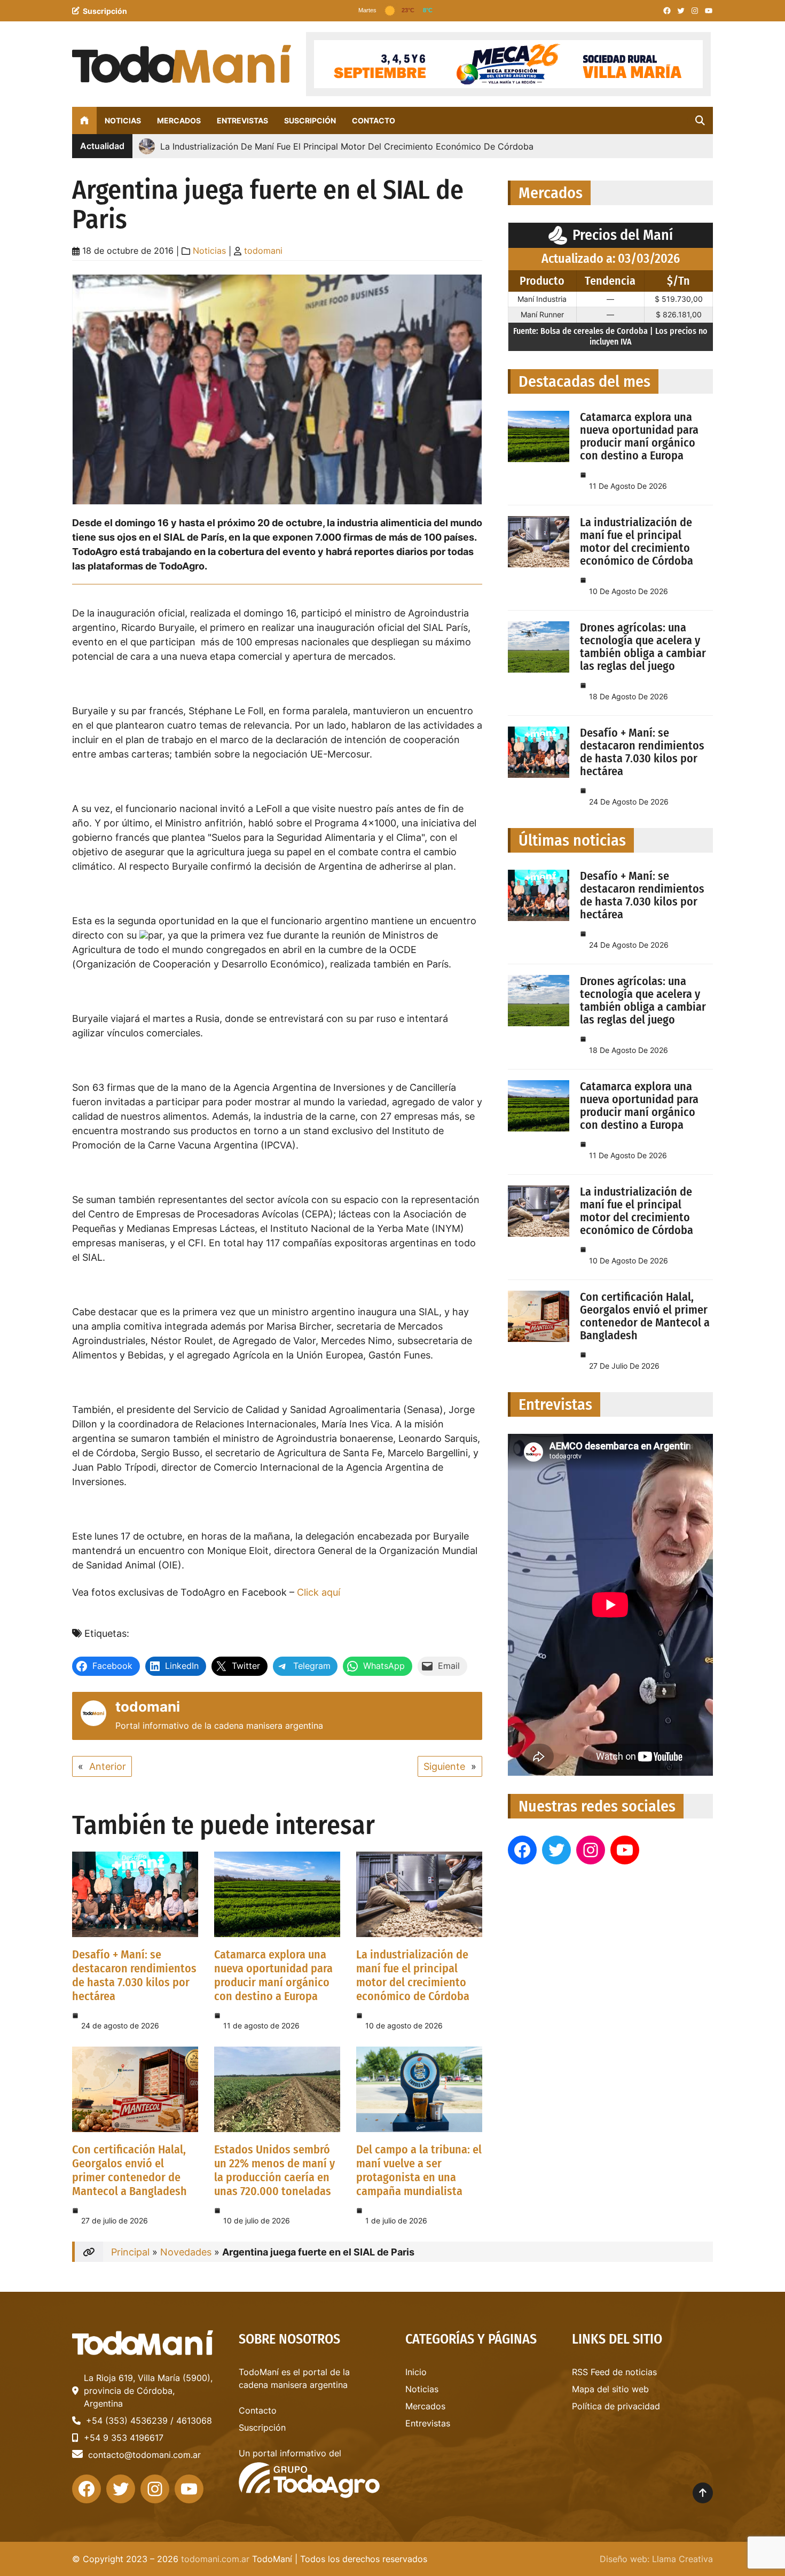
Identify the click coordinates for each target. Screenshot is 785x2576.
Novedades (186, 2252)
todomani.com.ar (215, 2559)
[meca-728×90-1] (508, 64)
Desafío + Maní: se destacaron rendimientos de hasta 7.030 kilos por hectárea (134, 1975)
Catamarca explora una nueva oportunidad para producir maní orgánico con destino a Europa (273, 1975)
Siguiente (444, 1766)
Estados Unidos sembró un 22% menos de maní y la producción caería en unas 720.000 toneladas (274, 2170)
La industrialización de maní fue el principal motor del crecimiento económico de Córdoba (413, 1975)
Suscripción (105, 11)
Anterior (108, 1766)
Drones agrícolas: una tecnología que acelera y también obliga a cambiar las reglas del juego (643, 647)
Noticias (209, 251)
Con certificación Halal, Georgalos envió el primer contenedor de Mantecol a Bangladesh (129, 2170)
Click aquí (319, 1592)
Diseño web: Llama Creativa (656, 2559)
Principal (130, 2252)
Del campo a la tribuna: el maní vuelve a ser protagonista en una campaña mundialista (419, 2170)
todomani (263, 251)
